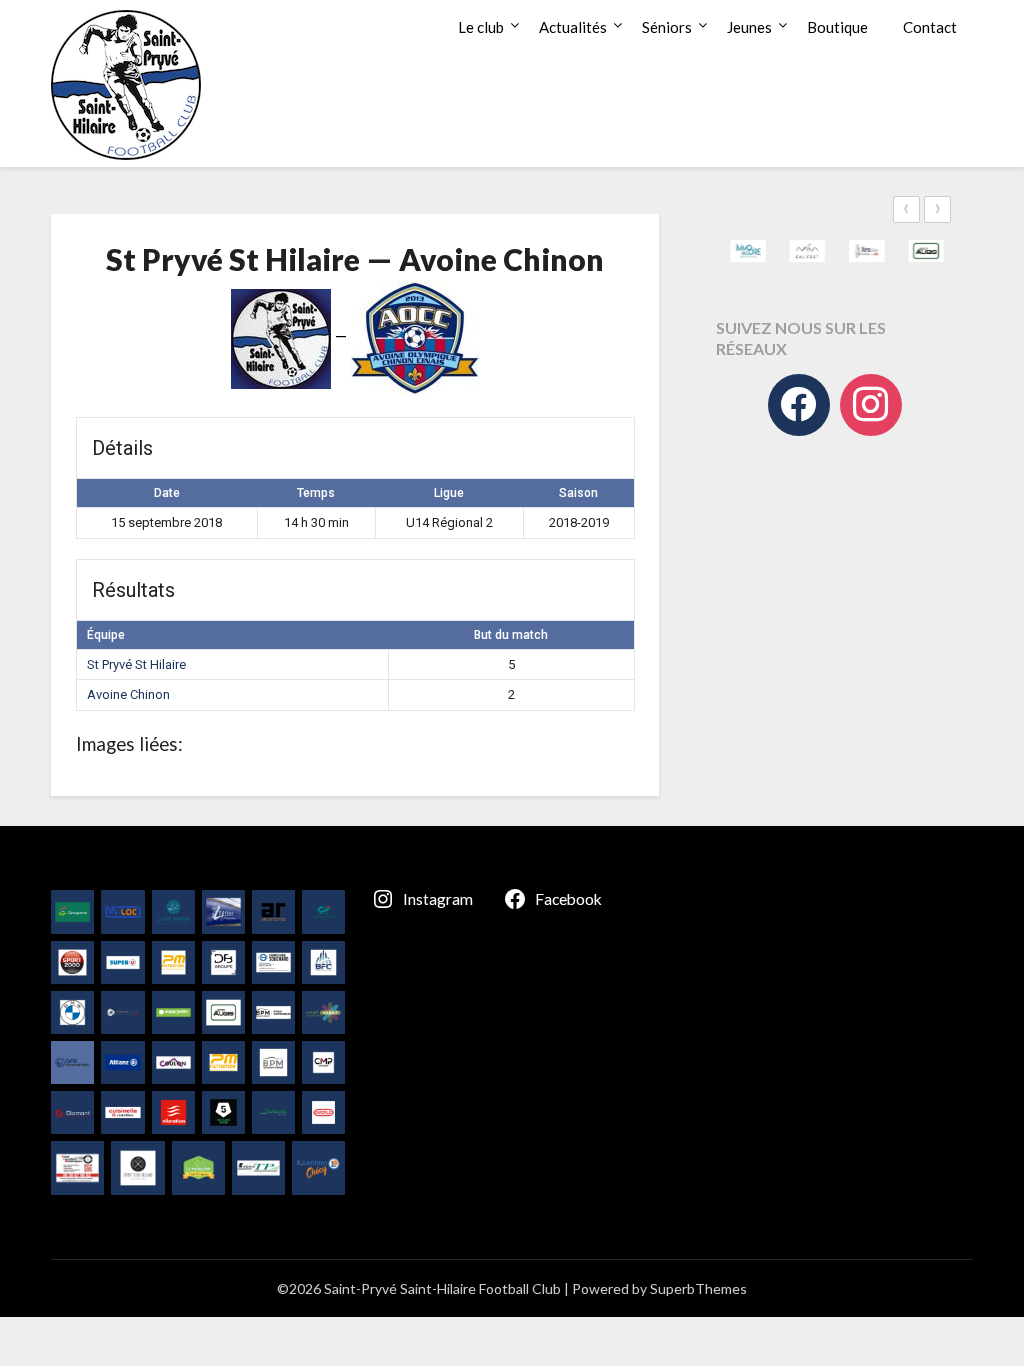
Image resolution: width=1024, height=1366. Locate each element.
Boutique (837, 27)
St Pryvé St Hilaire (136, 664)
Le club (481, 27)
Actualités (573, 27)
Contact (930, 27)
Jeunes (749, 27)
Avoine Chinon (128, 694)
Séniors (667, 27)
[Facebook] (799, 405)
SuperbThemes (698, 1288)
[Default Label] (871, 405)
